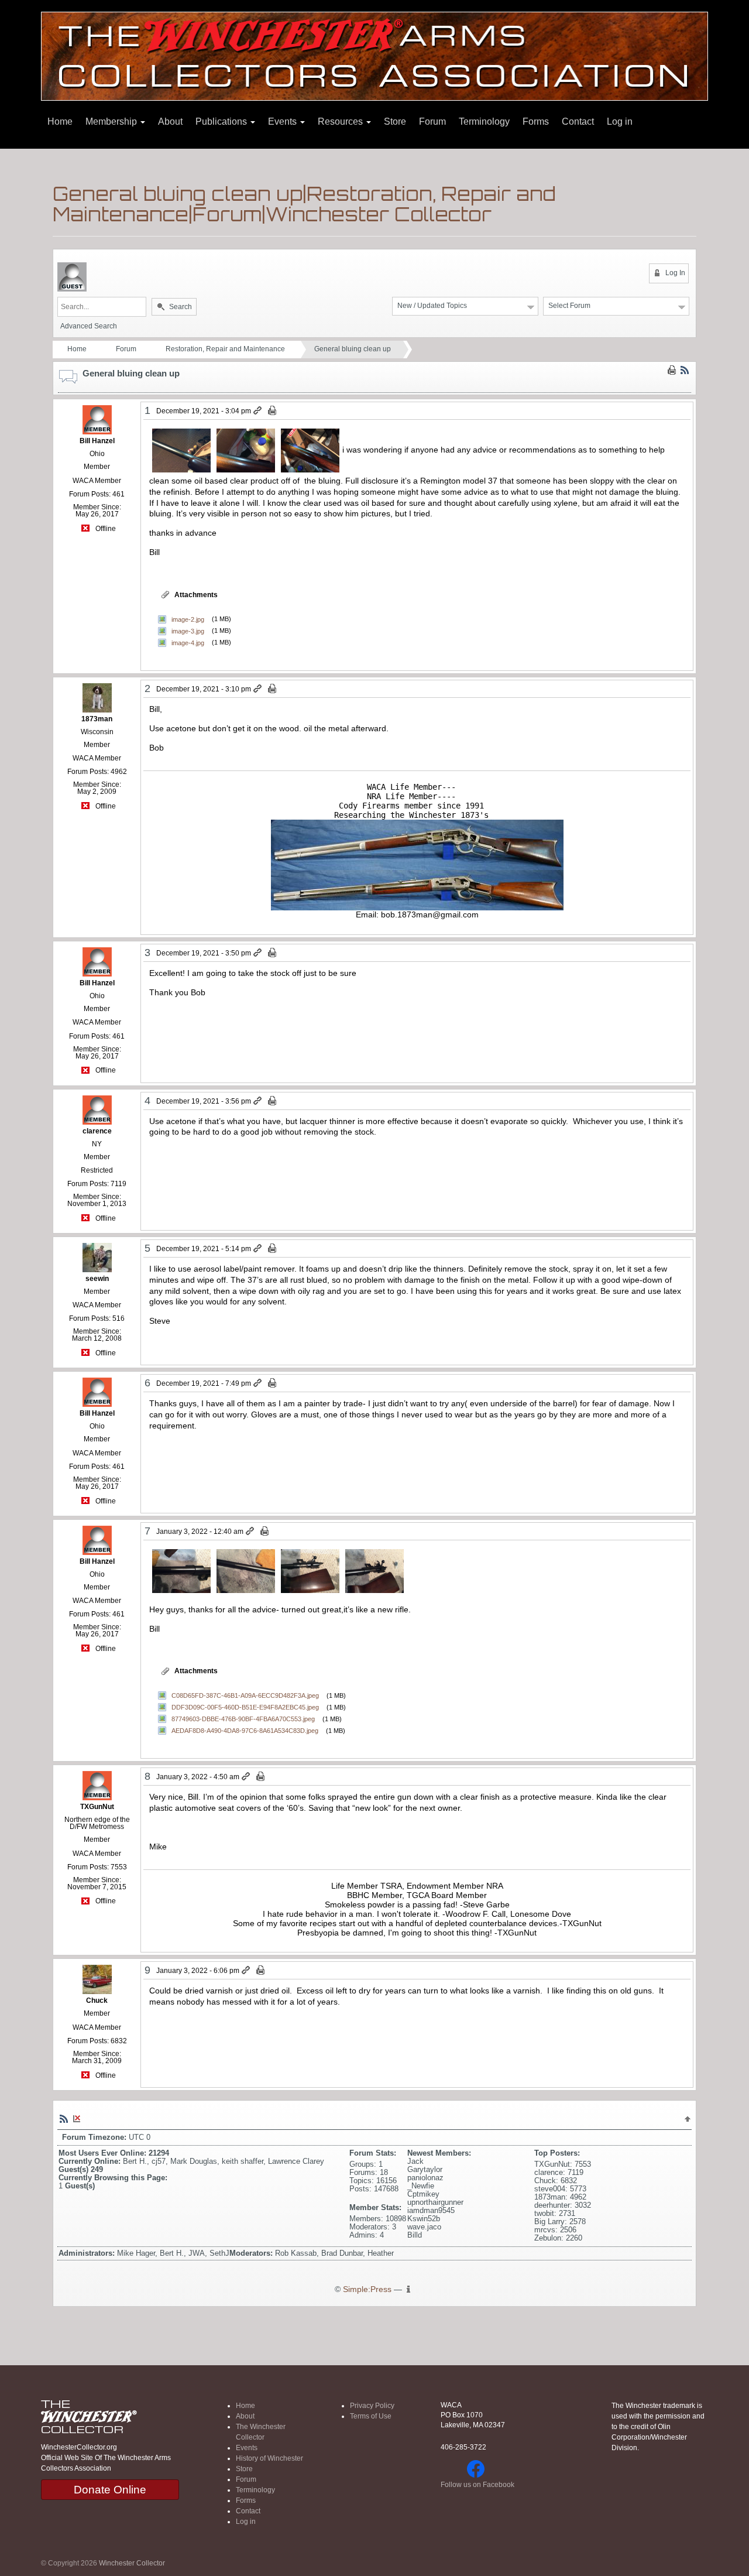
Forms (536, 121)
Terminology (484, 121)
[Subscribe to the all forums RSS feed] (64, 2118)
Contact (578, 121)
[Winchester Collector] (374, 55)
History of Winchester (269, 2458)
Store (395, 121)
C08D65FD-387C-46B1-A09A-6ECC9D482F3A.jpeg (245, 1695)
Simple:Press (367, 2289)
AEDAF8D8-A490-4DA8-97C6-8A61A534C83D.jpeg (245, 1731)
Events (284, 121)
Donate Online (110, 2490)
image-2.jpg (188, 619)
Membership (112, 121)
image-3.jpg (188, 631)
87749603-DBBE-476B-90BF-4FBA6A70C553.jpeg (243, 1719)
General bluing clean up (353, 349)
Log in (620, 121)
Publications (222, 121)
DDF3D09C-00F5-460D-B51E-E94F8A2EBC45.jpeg (245, 1707)
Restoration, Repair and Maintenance (225, 349)
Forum (432, 121)
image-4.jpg (188, 642)
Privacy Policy (372, 2406)
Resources (341, 121)
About (170, 121)
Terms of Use (371, 2416)
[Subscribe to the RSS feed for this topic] (685, 370)
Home (60, 121)
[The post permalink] (258, 411)
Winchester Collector (132, 2563)
